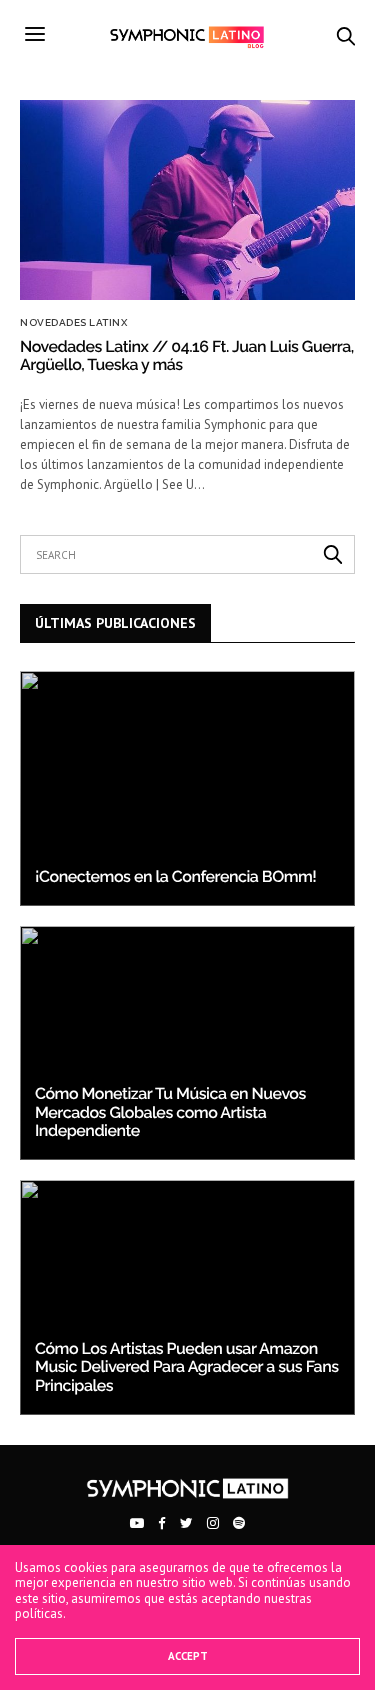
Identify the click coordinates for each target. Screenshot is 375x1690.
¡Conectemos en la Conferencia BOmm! (175, 876)
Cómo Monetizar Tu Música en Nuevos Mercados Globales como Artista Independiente (170, 1112)
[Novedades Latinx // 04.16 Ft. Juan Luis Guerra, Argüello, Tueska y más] (187, 200)
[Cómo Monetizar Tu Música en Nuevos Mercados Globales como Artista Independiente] (187, 1043)
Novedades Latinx (73, 323)
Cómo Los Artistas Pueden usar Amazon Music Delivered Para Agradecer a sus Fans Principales (187, 1367)
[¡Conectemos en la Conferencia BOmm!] (187, 788)
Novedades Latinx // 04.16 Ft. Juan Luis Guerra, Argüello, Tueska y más (187, 355)
